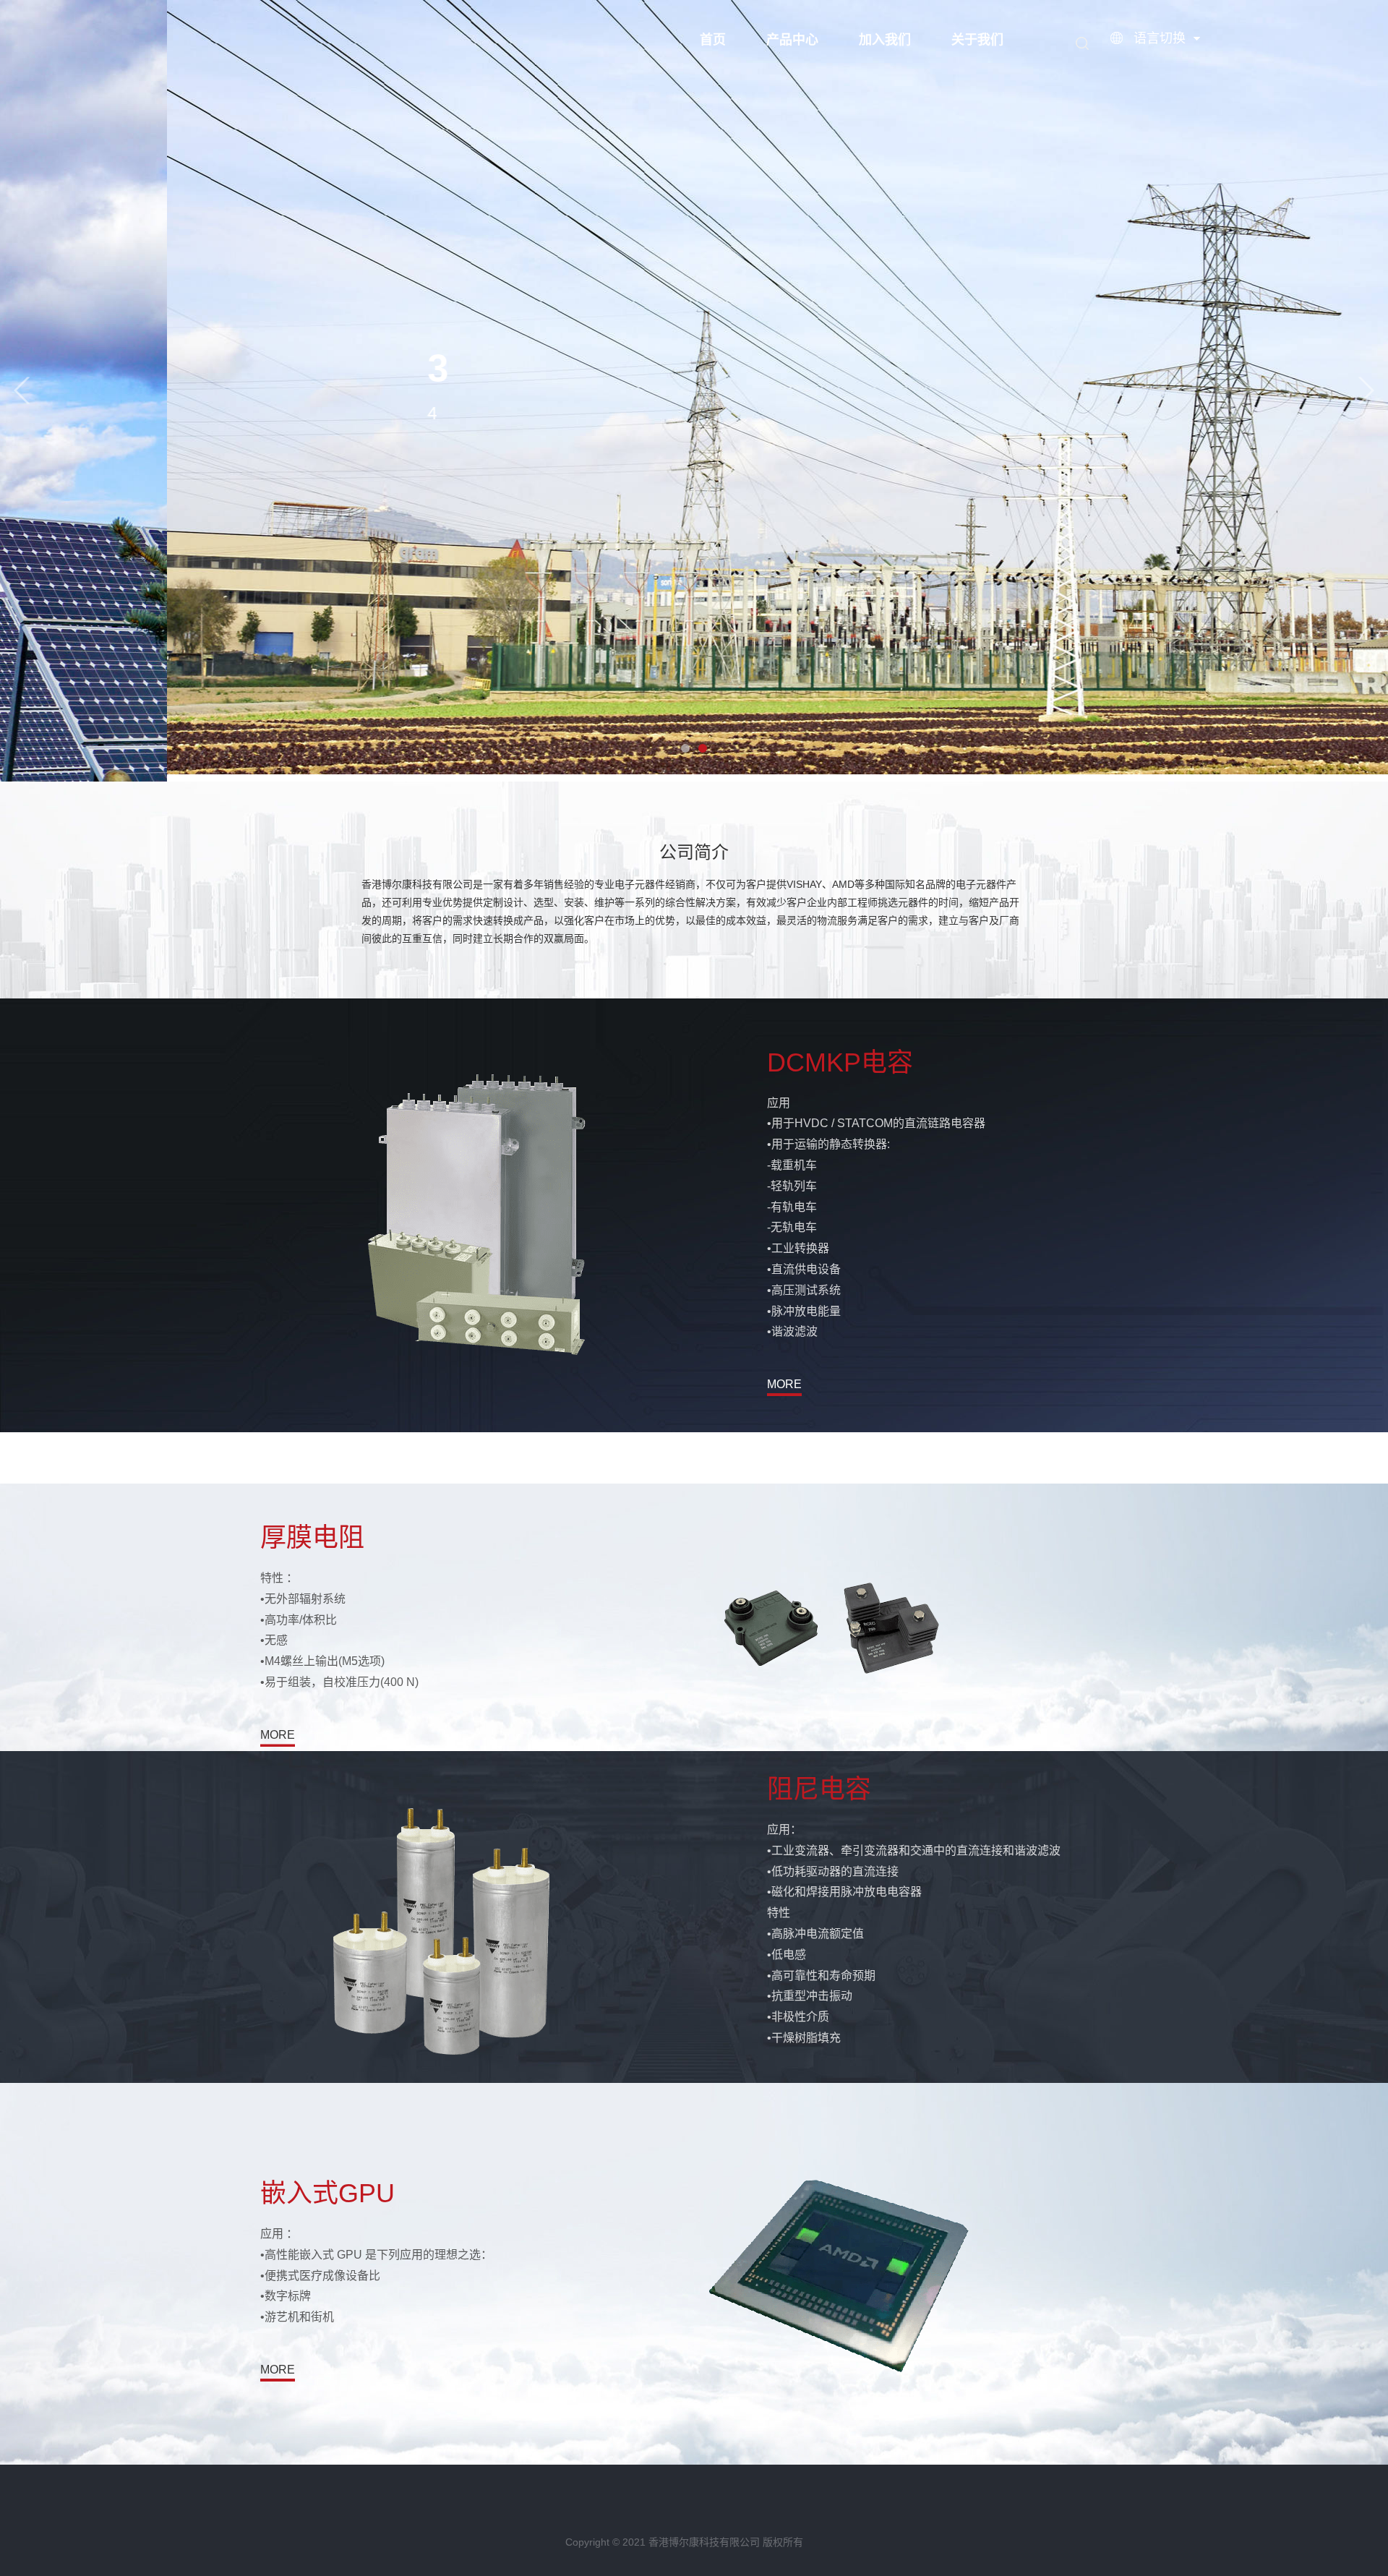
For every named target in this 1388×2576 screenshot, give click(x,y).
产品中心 (792, 40)
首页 (713, 40)
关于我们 (977, 40)
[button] (22, 391)
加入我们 (885, 40)
